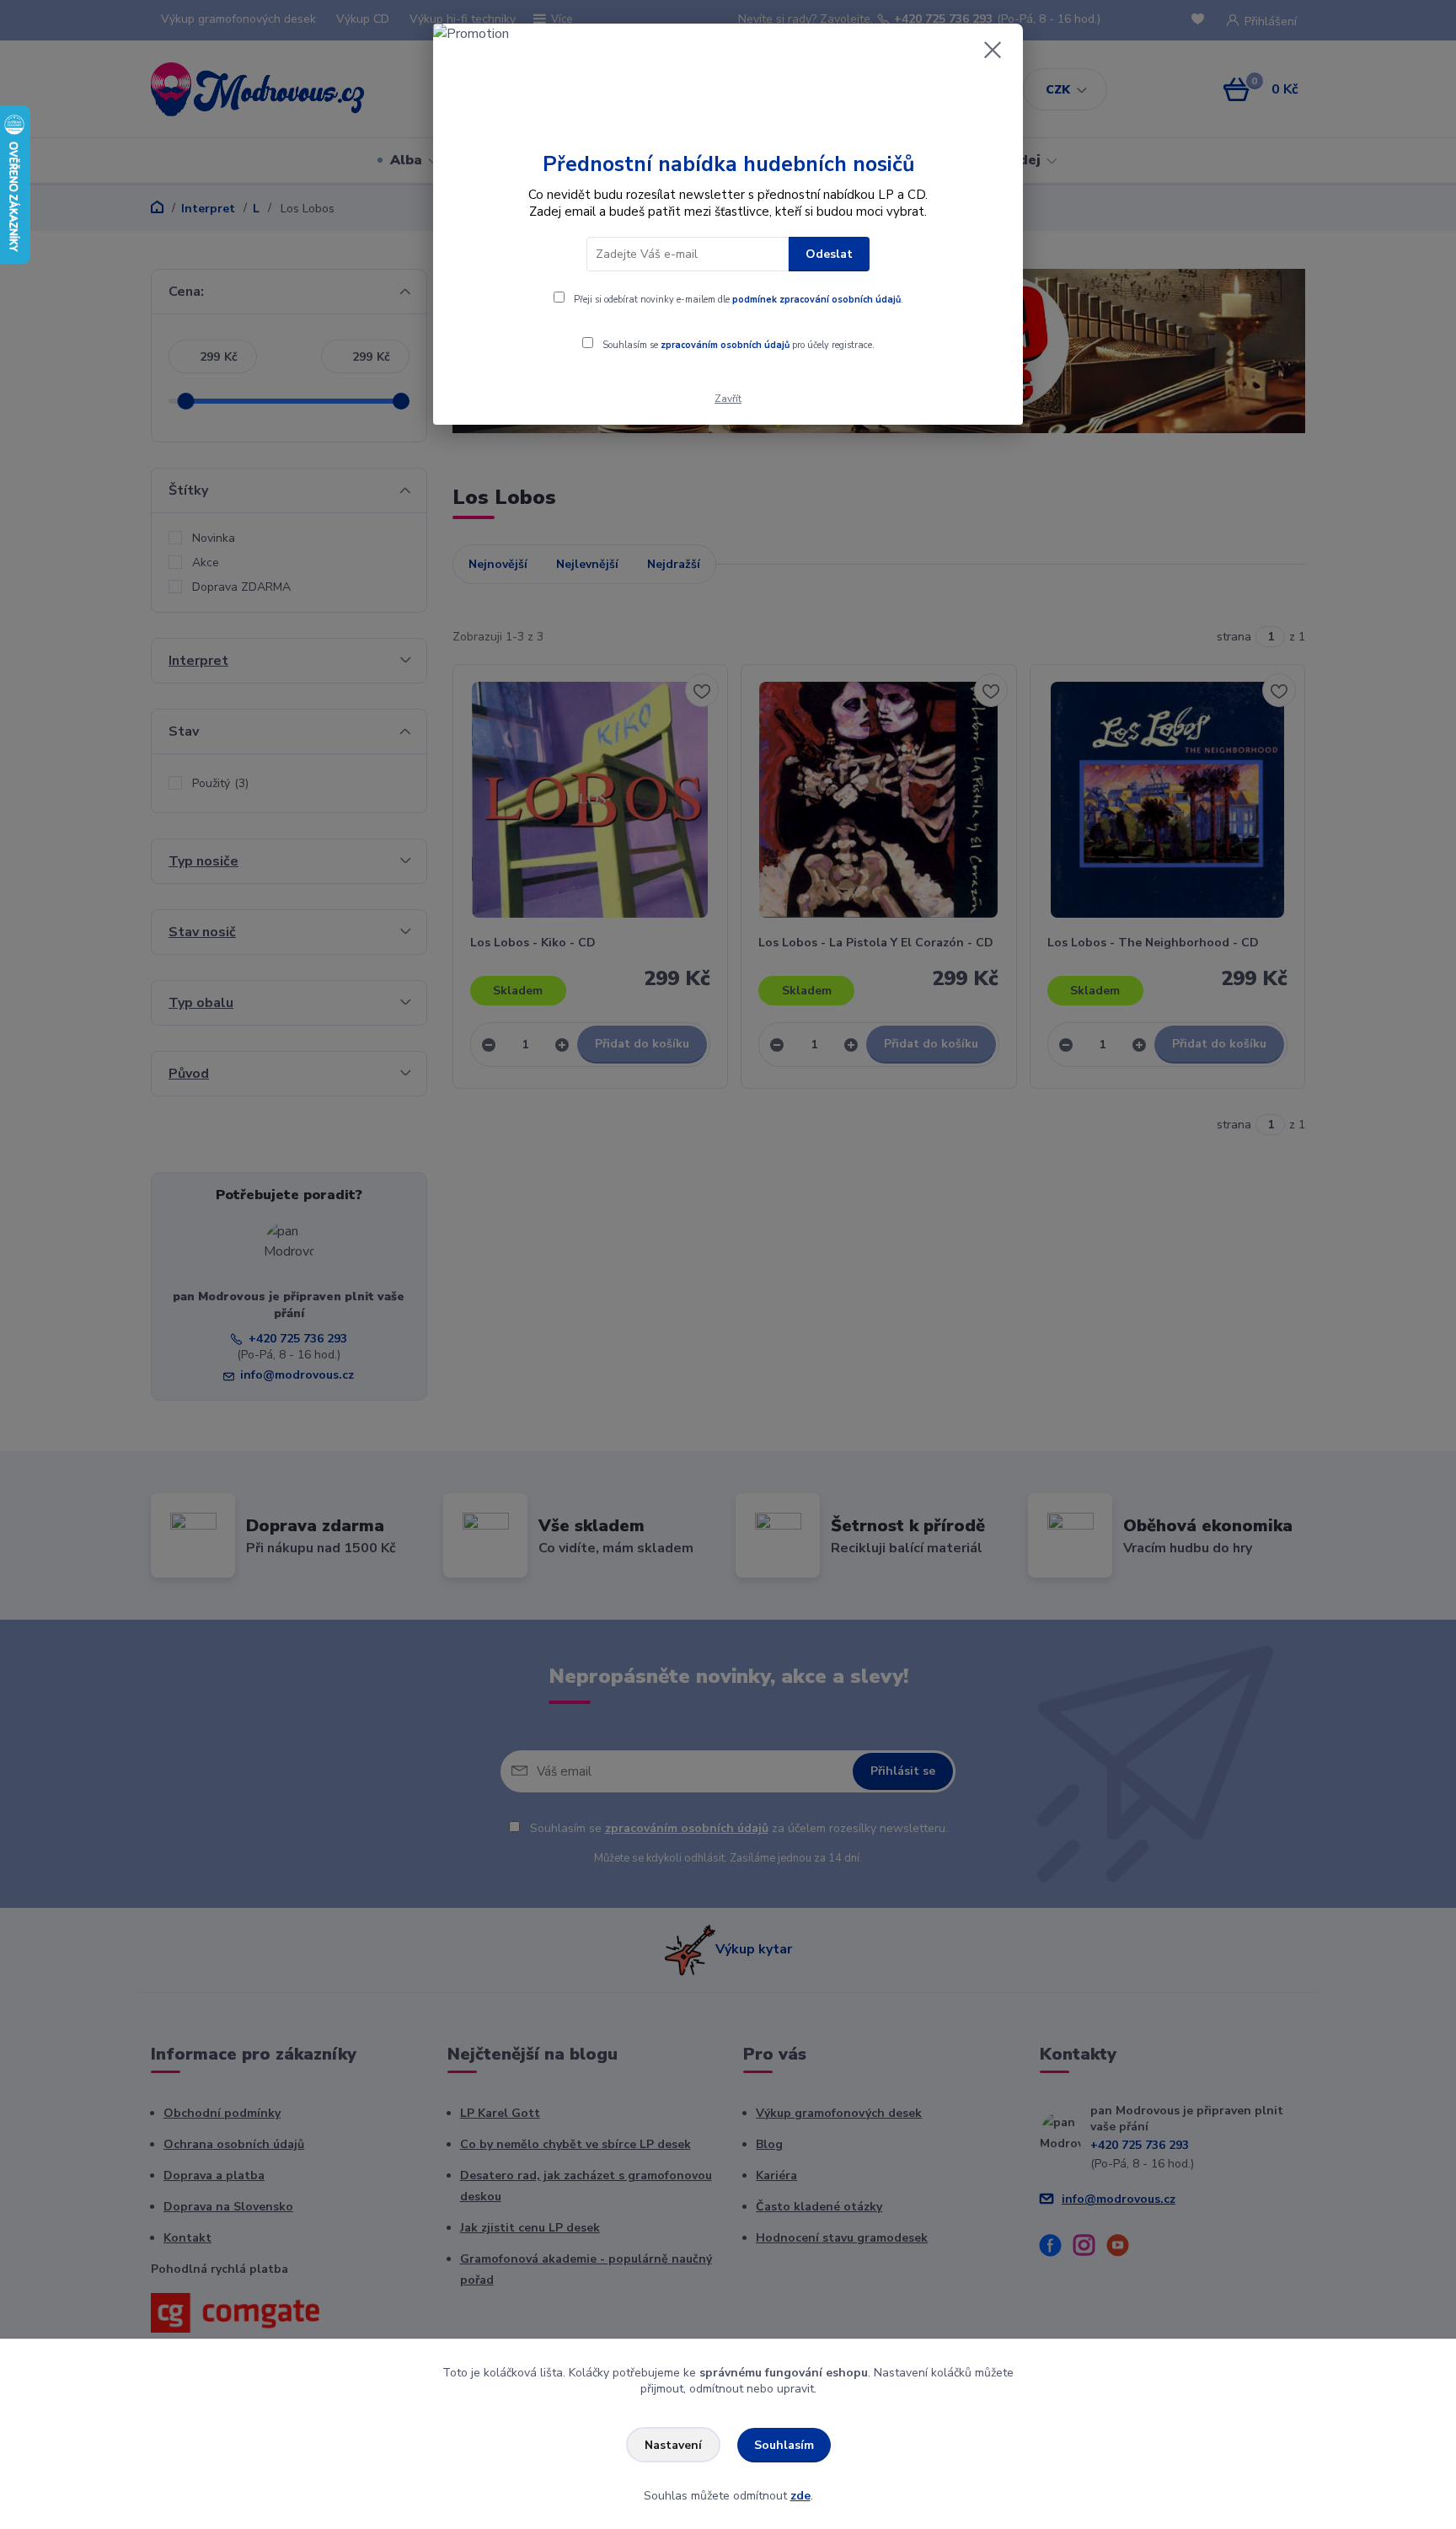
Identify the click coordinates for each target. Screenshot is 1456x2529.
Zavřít (728, 399)
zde (800, 2496)
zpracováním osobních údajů (725, 345)
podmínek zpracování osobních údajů (816, 300)
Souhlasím (784, 2445)
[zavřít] (993, 50)
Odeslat (829, 254)
